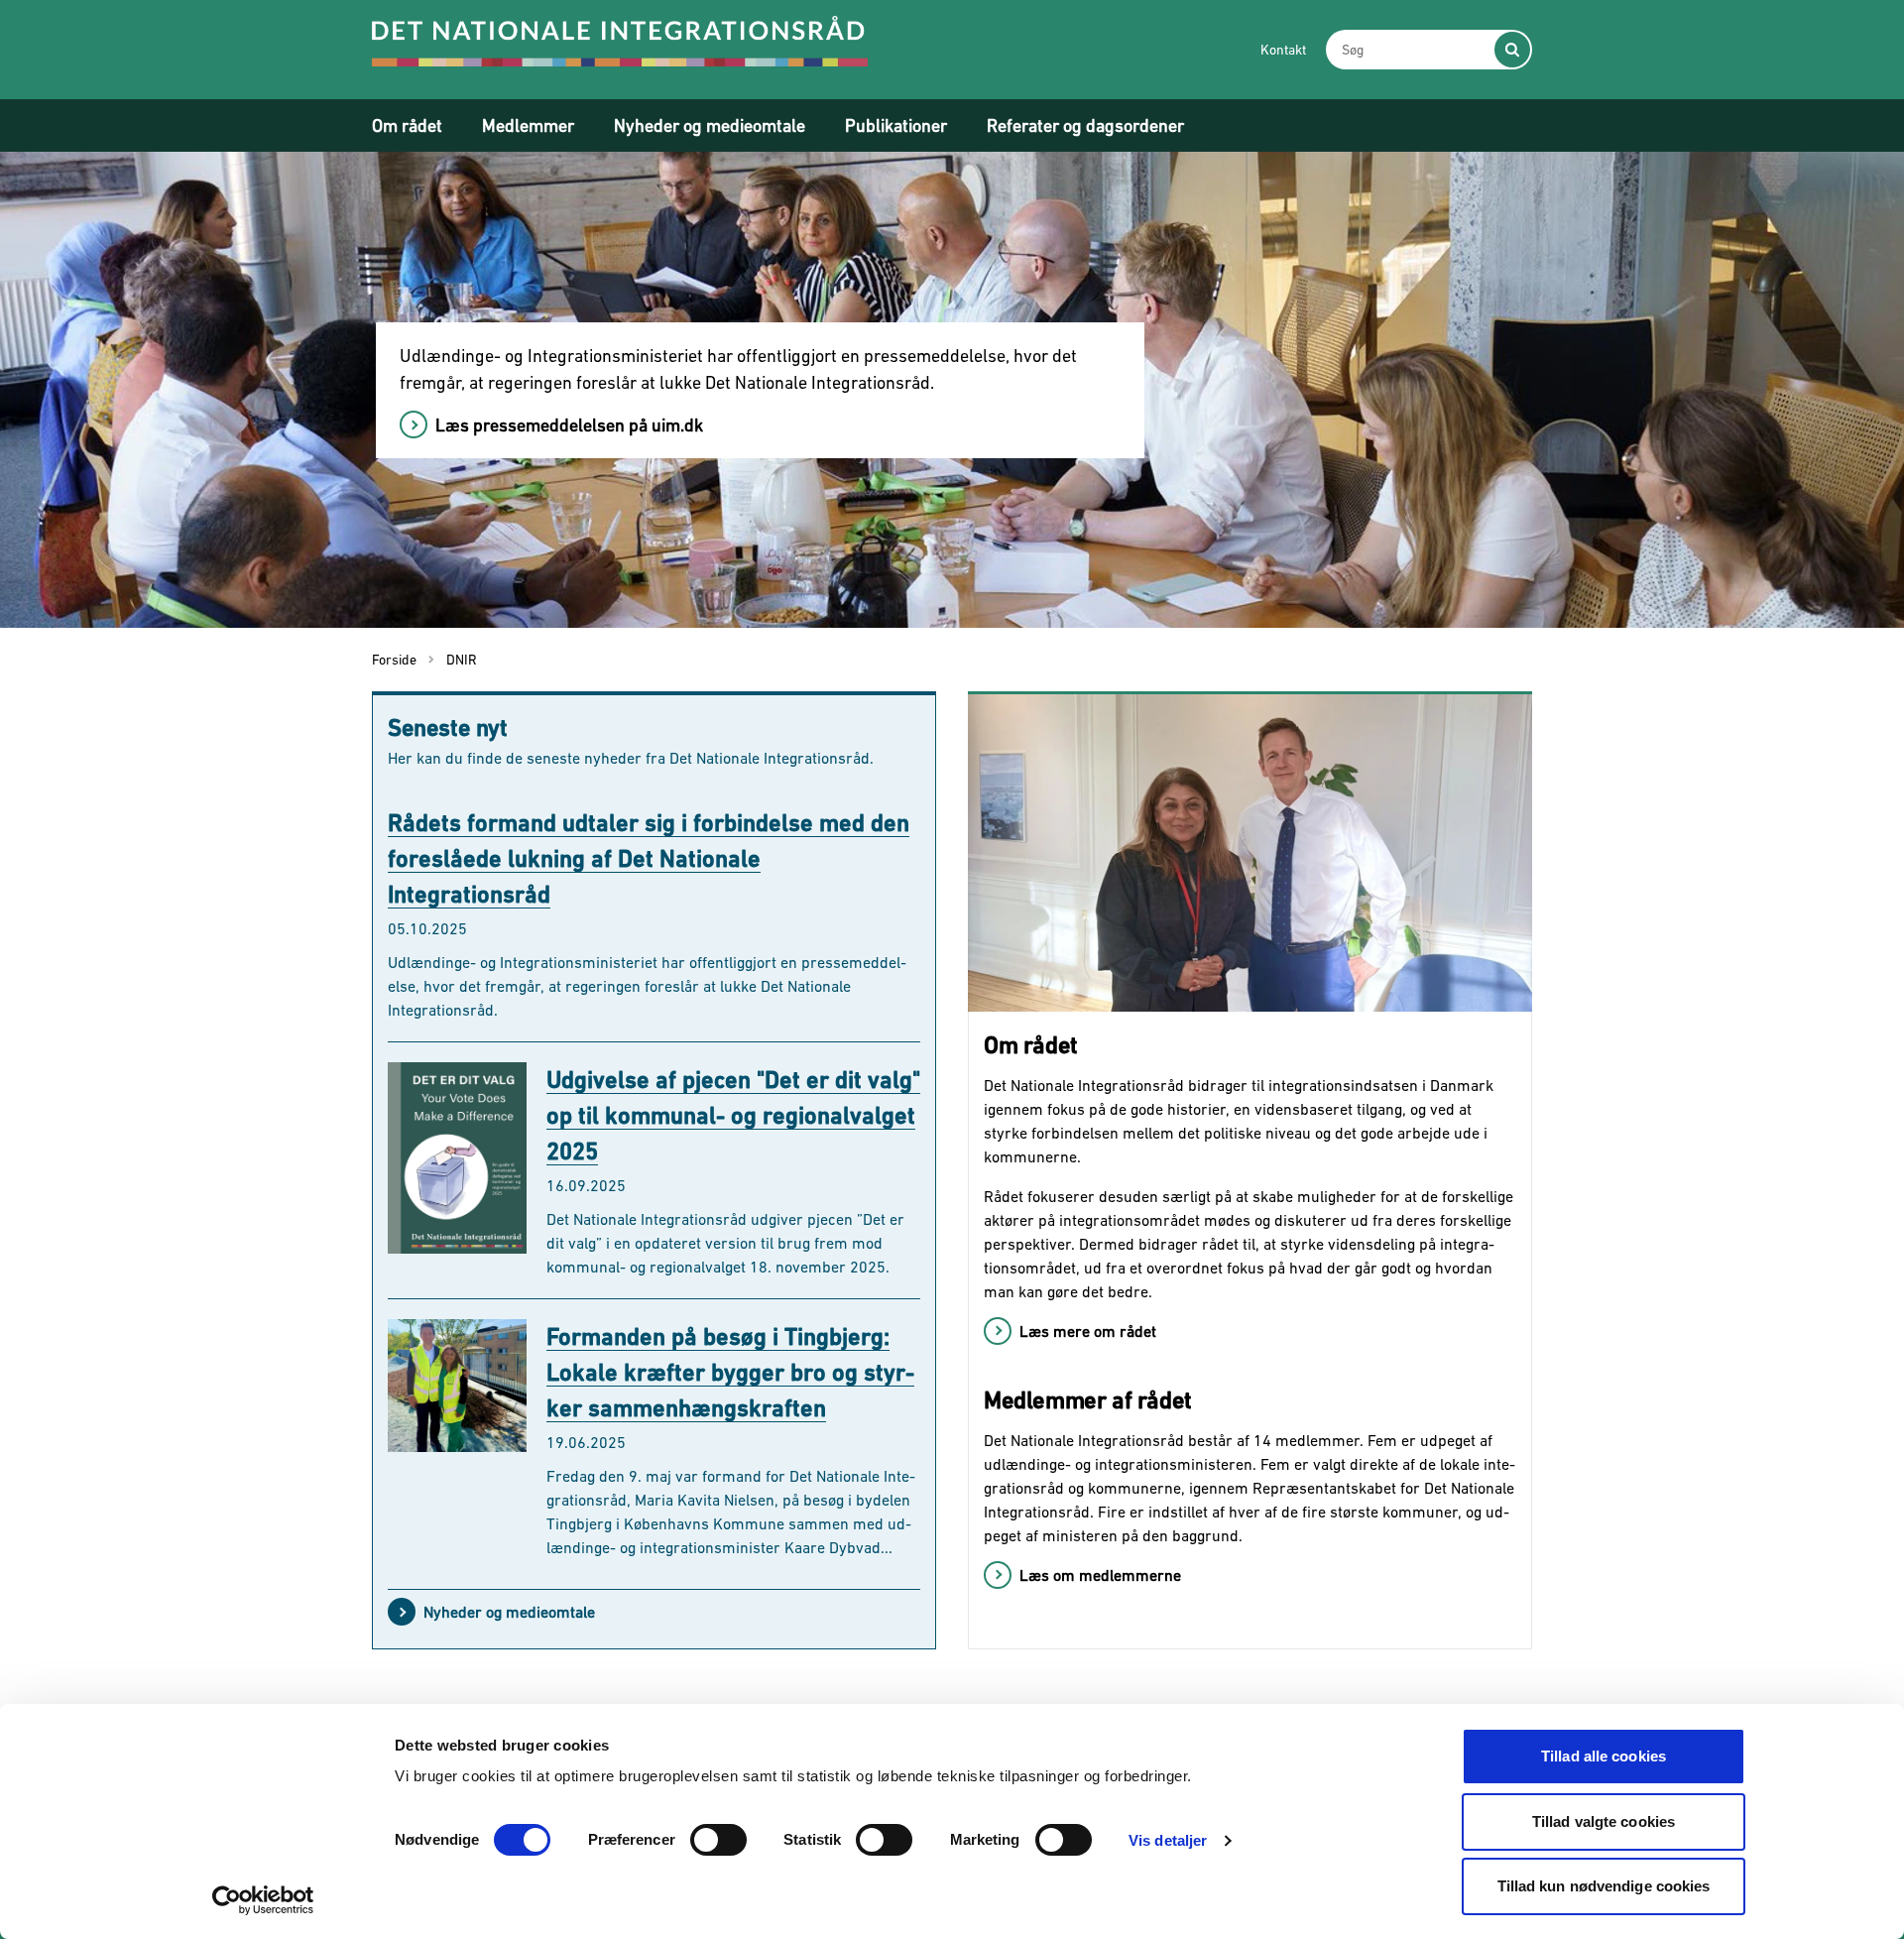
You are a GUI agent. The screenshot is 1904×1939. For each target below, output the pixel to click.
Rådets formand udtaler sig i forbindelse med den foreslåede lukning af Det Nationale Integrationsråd (649, 858)
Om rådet (407, 125)
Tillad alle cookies (1604, 1756)
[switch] (718, 1840)
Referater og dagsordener (1085, 125)
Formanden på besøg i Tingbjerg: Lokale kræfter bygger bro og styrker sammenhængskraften (730, 1372)
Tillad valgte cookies (1604, 1821)
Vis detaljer (1168, 1840)
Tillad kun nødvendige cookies (1604, 1886)
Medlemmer (528, 125)
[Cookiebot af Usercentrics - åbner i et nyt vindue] (263, 1900)
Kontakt (1283, 50)
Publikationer (896, 125)
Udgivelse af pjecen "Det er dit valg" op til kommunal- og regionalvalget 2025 (733, 1115)
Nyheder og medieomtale (710, 125)
